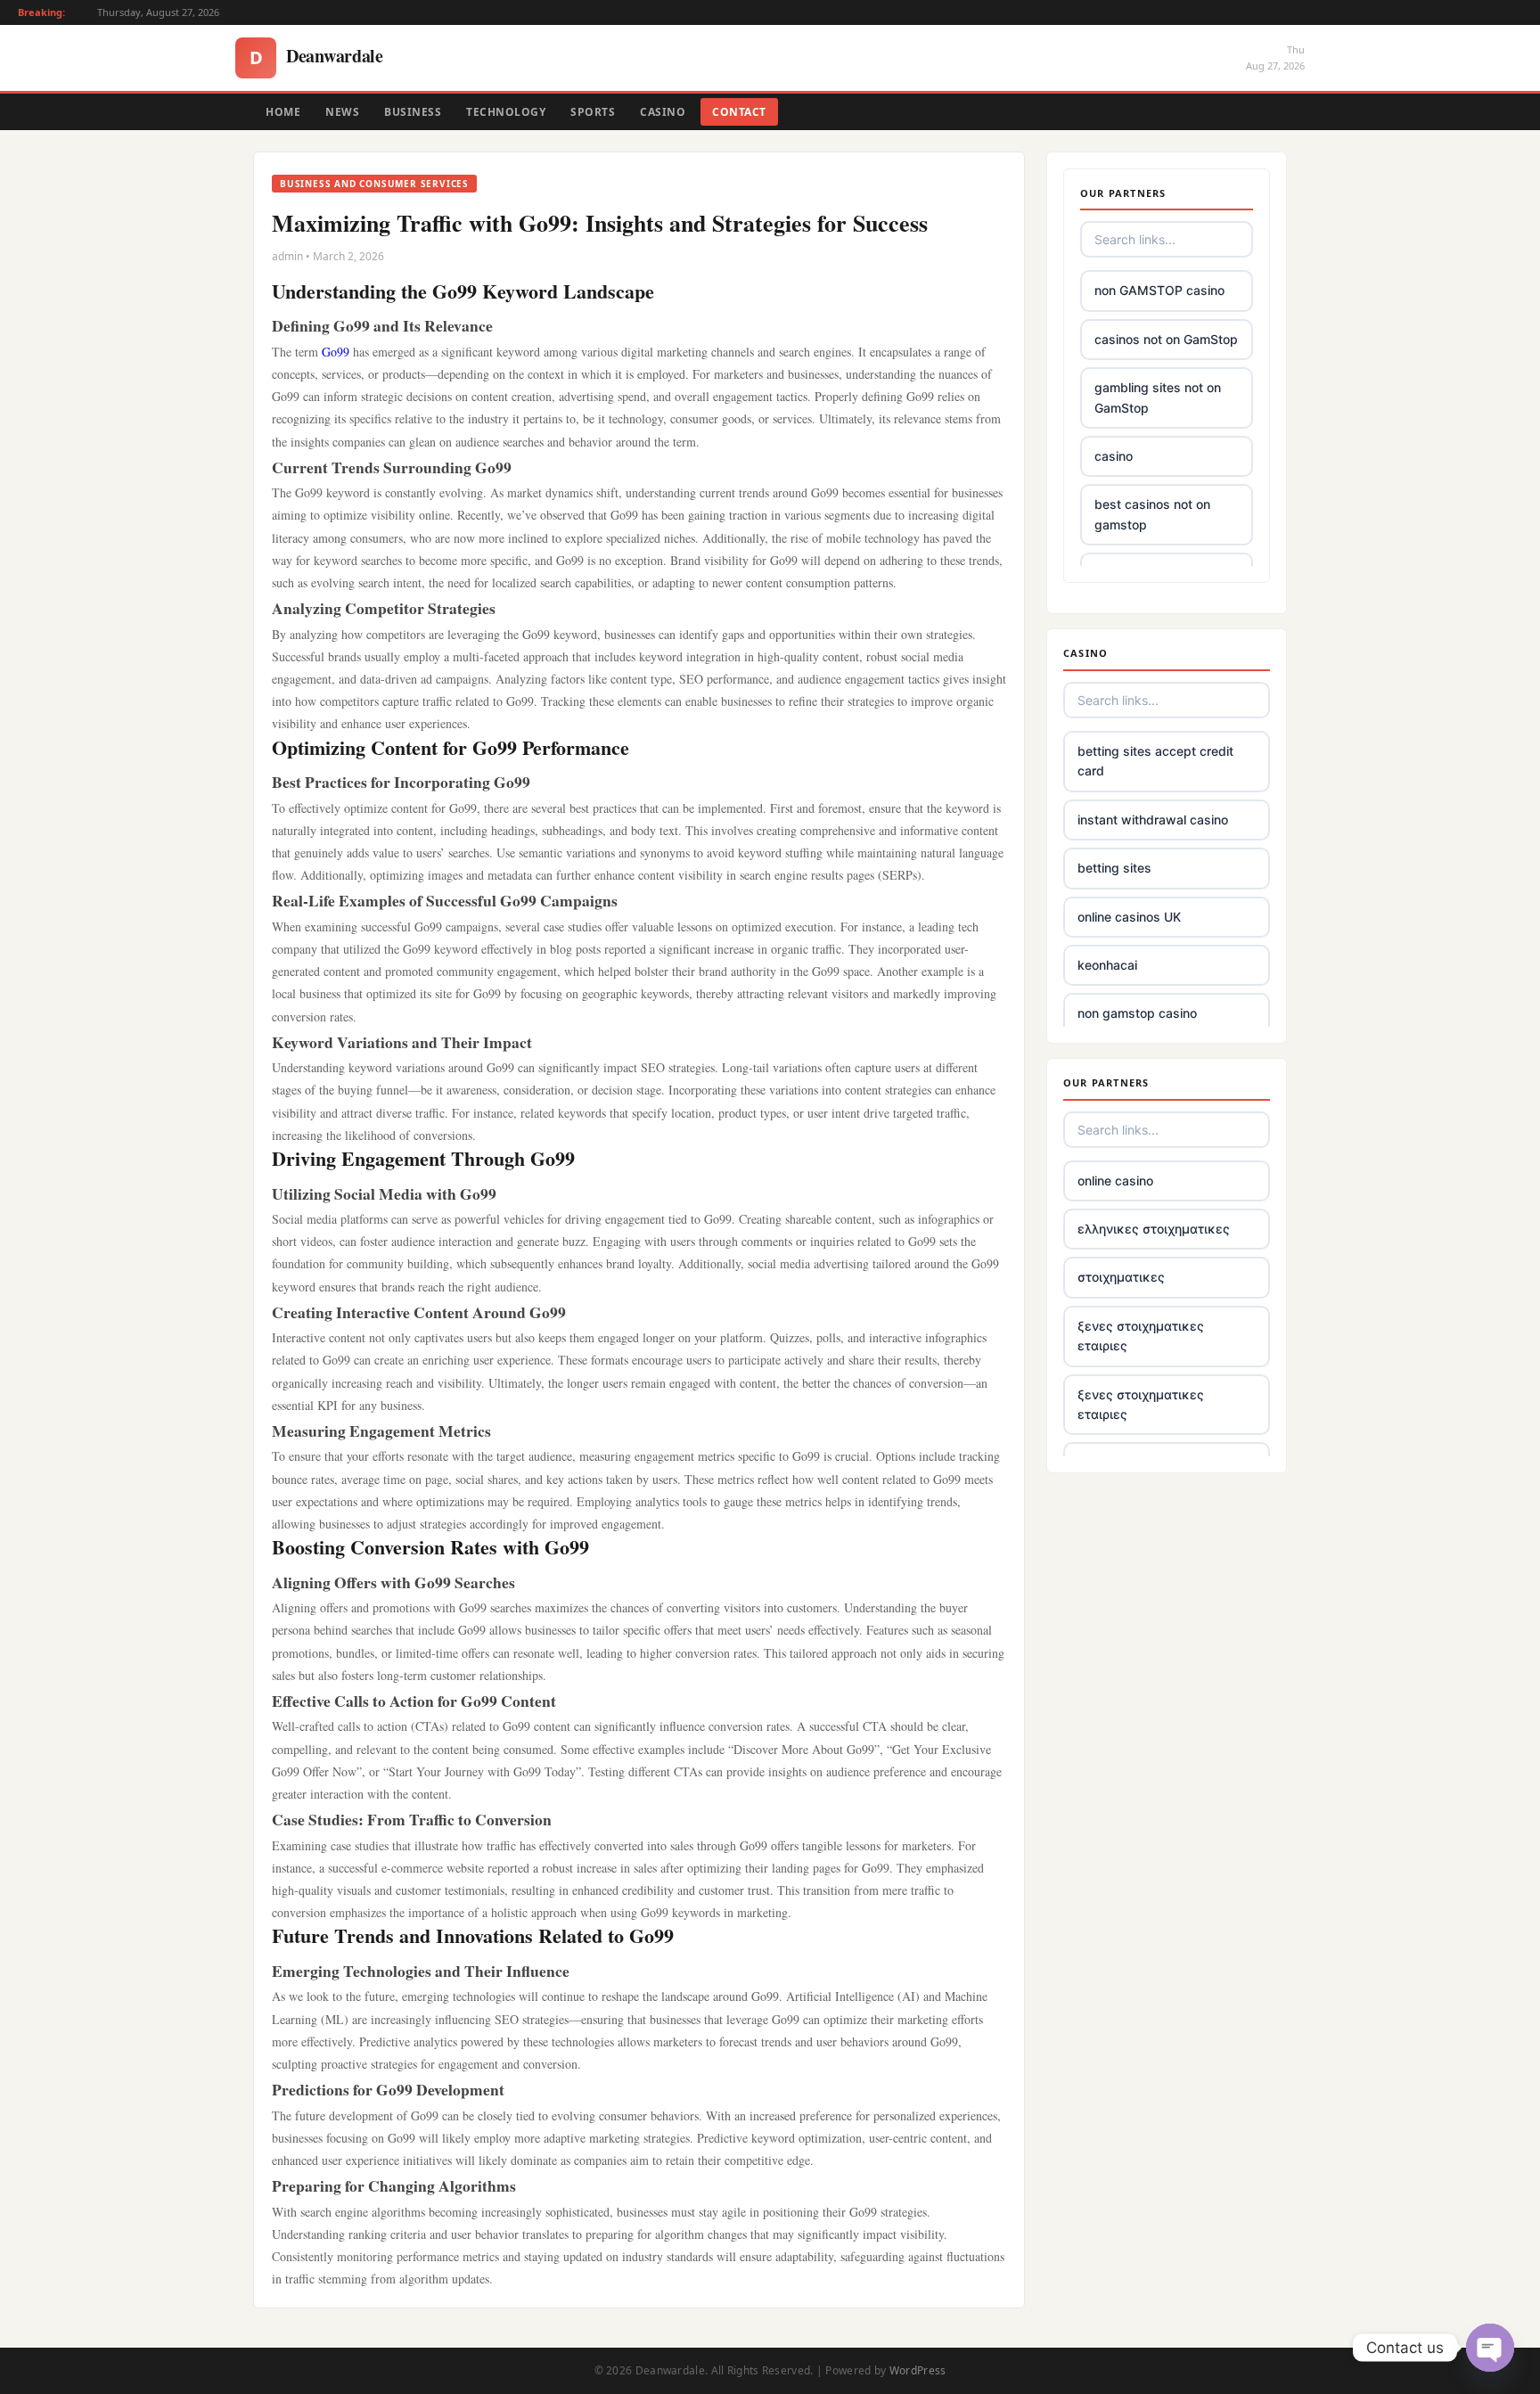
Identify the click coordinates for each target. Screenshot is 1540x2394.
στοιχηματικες (1121, 1277)
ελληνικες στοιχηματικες (1154, 1229)
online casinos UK (1129, 917)
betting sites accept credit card (1155, 761)
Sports (593, 112)
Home (283, 112)
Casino (663, 112)
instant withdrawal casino (1153, 820)
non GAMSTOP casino (1159, 290)
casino (1114, 456)
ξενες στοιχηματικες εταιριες (1141, 1336)
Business (413, 112)
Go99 (336, 352)
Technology (506, 112)
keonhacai (1107, 965)
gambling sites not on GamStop (1158, 397)
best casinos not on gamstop (1152, 514)
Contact (739, 112)
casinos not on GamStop (1166, 339)
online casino (1115, 1181)
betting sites (1114, 868)
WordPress (918, 2370)
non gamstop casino (1137, 1013)
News (342, 112)
